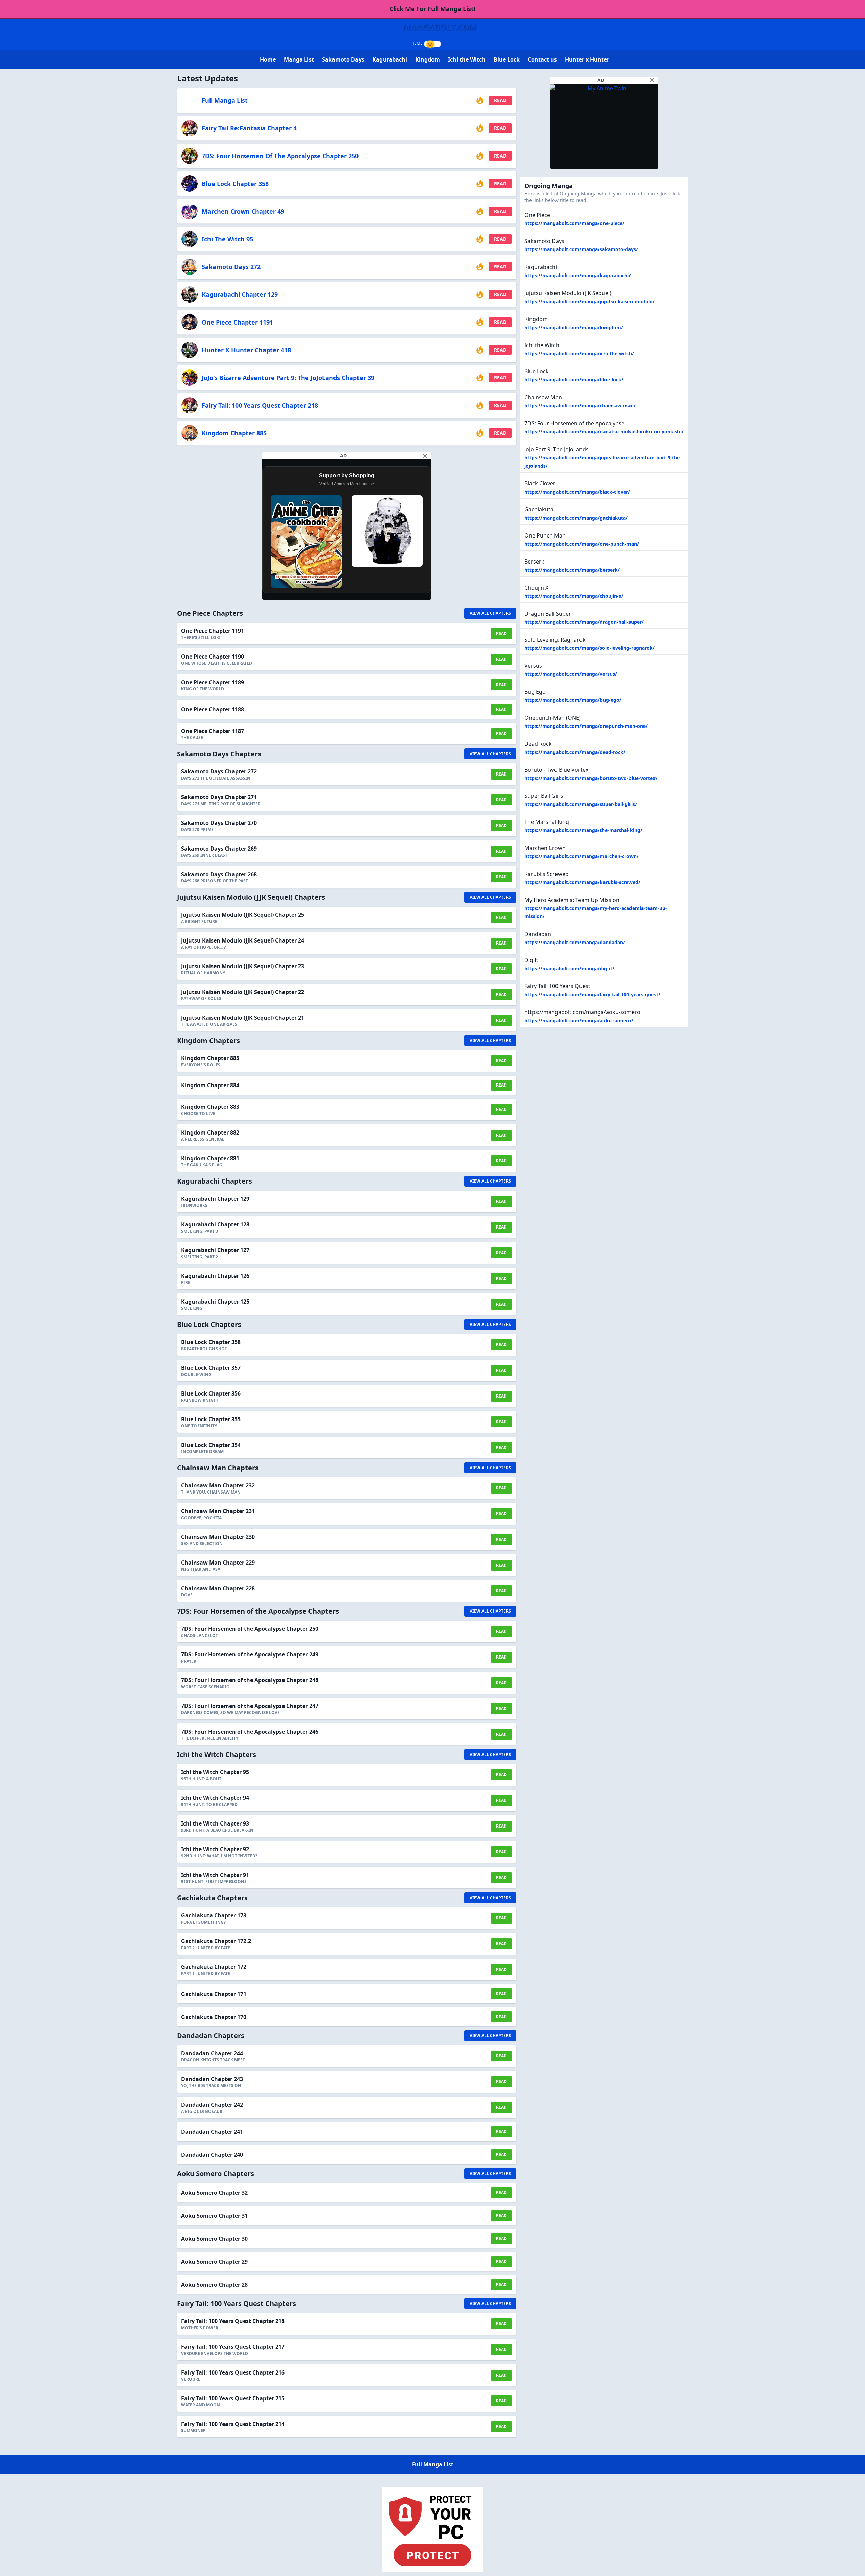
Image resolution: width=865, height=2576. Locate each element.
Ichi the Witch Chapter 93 (215, 1823)
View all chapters (490, 613)
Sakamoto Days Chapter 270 (219, 823)
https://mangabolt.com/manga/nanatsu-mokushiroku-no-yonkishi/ (604, 432)
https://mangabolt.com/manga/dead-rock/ (575, 752)
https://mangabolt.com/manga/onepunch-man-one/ (586, 726)
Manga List (299, 59)
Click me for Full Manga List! (432, 9)
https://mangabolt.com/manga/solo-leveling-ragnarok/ (590, 648)
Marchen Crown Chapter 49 (243, 211)
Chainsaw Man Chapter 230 (218, 1537)
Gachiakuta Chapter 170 (214, 2017)
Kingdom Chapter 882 (210, 1132)
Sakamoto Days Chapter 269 (219, 849)
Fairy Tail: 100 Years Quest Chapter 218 (260, 405)
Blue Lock (507, 59)
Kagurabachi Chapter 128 (215, 1224)
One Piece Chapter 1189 (213, 682)
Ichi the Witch (467, 59)
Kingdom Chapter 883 (210, 1107)
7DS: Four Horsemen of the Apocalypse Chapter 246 (250, 1732)
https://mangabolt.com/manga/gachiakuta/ (576, 518)
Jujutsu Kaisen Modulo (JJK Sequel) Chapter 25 (243, 915)
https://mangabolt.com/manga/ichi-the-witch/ (579, 353)
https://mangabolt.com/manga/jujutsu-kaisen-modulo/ (590, 301)
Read (500, 100)
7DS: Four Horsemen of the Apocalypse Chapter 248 (250, 1680)
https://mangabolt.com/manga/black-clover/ (577, 492)
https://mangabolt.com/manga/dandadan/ (575, 942)
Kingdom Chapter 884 (210, 1085)
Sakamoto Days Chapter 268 (219, 874)
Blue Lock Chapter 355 (211, 1419)
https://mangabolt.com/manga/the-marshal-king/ (583, 830)
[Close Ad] (425, 456)
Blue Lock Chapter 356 (211, 1393)
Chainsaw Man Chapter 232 (218, 1485)
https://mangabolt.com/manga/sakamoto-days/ (581, 249)
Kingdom (428, 59)
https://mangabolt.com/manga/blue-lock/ (574, 379)
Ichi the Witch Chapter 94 (215, 1798)
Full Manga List (225, 100)
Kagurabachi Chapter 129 (240, 294)
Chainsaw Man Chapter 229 (218, 1563)
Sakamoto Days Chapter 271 (219, 797)
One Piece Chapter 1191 (237, 322)
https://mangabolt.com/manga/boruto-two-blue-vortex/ (591, 778)
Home (268, 59)
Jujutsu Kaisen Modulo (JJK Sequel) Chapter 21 (243, 1018)
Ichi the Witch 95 (227, 239)
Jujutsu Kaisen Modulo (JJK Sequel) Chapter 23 (243, 966)
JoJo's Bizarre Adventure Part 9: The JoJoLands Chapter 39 (288, 378)
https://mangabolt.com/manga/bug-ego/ (573, 700)
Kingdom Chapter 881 (210, 1158)
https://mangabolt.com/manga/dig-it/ (569, 968)
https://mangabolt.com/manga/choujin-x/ (574, 596)
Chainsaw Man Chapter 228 (218, 1588)
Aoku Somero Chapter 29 (214, 2262)
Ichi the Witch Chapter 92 (215, 1849)
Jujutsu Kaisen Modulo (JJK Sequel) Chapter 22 (243, 992)
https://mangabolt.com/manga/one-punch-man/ (582, 544)
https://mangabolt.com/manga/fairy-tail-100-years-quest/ (592, 994)
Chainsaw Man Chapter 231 (218, 1511)
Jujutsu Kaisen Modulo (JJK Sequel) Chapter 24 (243, 940)
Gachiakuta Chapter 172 (214, 1967)
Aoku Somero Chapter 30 (214, 2239)
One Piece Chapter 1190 (213, 657)
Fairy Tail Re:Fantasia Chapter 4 (249, 128)
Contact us (542, 59)
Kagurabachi (390, 59)
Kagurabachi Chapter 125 (215, 1302)
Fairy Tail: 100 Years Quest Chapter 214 (233, 2424)
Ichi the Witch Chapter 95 (215, 1772)
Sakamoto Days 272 (231, 267)
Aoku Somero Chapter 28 (214, 2285)
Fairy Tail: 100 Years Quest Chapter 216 (233, 2372)
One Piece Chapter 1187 (213, 731)
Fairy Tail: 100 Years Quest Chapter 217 (233, 2347)
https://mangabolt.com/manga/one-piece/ (574, 223)
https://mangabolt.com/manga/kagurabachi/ (578, 275)
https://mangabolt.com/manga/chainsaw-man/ (580, 406)
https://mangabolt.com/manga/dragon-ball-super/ (584, 622)
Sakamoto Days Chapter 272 (219, 771)
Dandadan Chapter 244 (212, 2053)
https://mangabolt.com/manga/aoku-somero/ (579, 1020)
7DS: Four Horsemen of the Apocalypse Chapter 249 (250, 1654)
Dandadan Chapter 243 (212, 2079)
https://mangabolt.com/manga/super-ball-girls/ (581, 804)
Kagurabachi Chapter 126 (215, 1276)
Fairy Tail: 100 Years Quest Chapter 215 (233, 2398)
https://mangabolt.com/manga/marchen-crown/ (582, 856)
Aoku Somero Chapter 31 (214, 2216)
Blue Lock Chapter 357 (211, 1368)
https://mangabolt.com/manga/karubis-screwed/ (582, 882)
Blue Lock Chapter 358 (235, 184)
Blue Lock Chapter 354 (211, 1445)
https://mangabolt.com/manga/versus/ (571, 674)
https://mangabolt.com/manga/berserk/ (572, 570)
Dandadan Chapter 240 (212, 2155)
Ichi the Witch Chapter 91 (215, 1875)
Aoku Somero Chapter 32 (214, 2193)
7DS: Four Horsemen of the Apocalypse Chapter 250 (280, 156)
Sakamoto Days (343, 59)
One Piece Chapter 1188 (213, 709)
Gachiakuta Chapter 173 (214, 1915)
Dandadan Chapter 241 (212, 2132)
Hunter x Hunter (587, 59)
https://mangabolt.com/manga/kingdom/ (574, 327)
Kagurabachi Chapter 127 (215, 1250)
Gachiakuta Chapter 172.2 (216, 1941)
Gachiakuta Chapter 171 (214, 1994)
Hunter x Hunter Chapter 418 (246, 350)
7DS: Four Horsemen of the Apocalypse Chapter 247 (250, 1706)
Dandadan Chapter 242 (212, 2105)
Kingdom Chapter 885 (234, 433)
